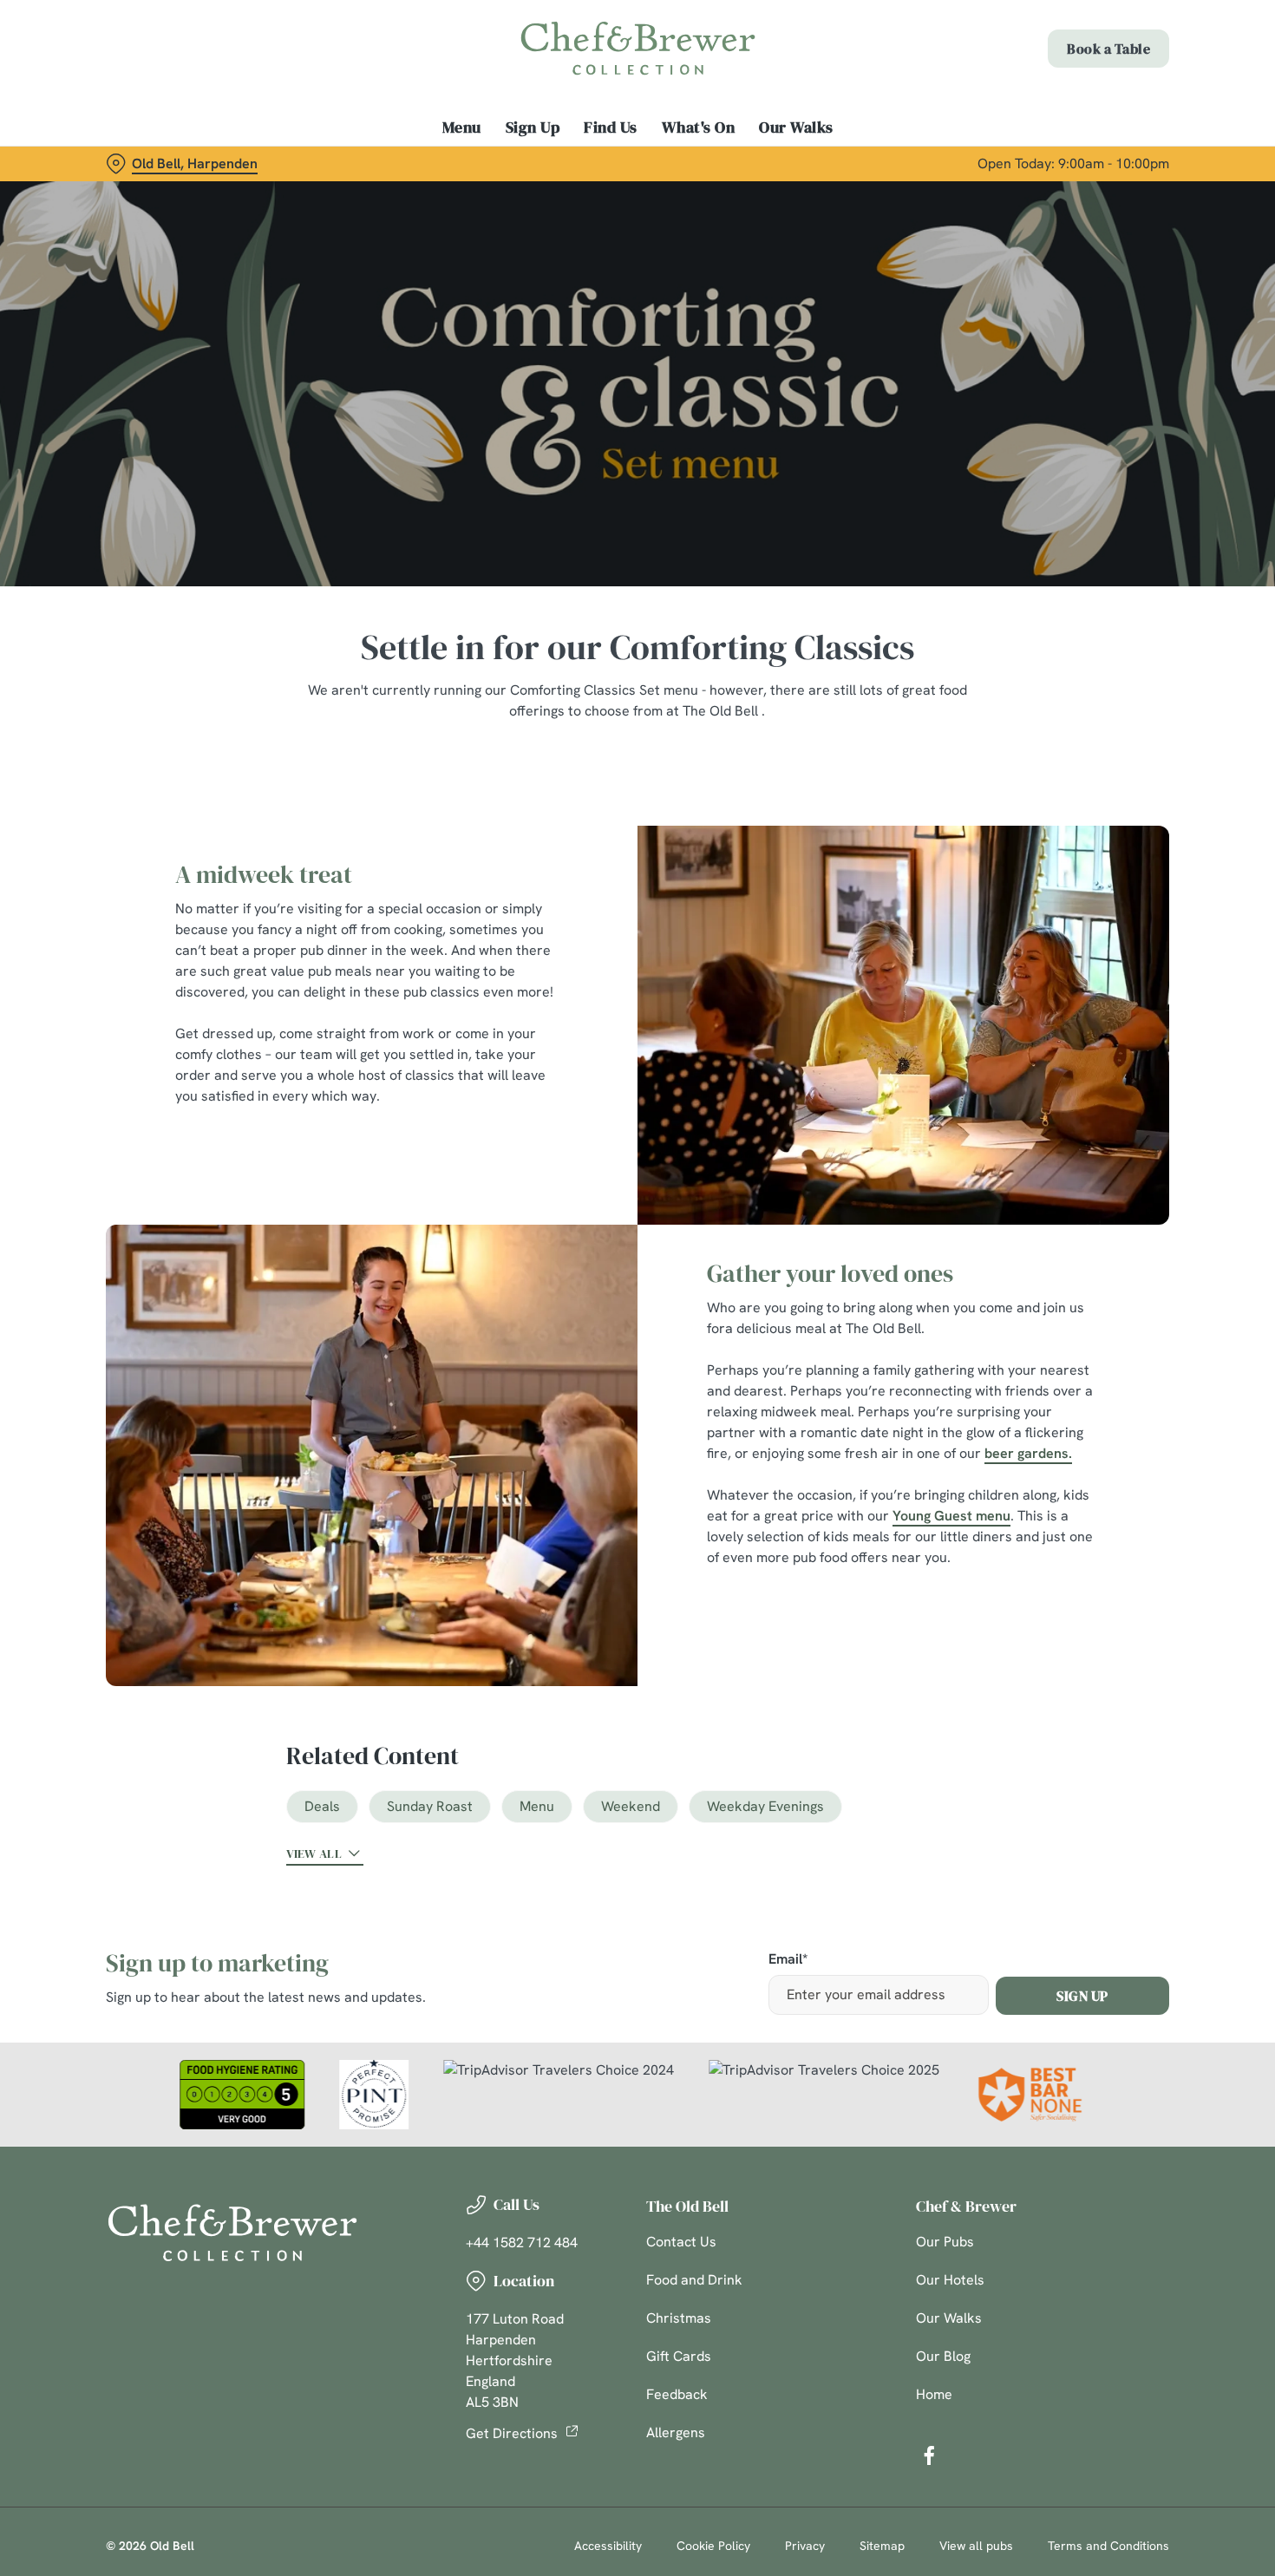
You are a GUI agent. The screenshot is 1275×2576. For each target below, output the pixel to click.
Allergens (676, 2432)
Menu (537, 1806)
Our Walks (949, 2318)
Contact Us (681, 2242)
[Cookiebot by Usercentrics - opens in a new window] (112, 196)
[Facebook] (929, 2455)
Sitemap (882, 2546)
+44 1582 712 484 (522, 2243)
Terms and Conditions (1108, 2546)
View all (314, 1854)
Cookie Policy (713, 2546)
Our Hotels (950, 2280)
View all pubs (976, 2546)
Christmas (679, 2318)
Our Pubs (945, 2242)
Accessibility (608, 2546)
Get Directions (512, 2433)
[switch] (498, 195)
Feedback (677, 2394)
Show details (903, 196)
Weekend (631, 1806)
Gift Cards (679, 2356)
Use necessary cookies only (1130, 103)
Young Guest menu (951, 1516)
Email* (788, 1960)
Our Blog (943, 2356)
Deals (322, 1806)
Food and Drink (694, 2280)
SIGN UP (1082, 1996)
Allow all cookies (1130, 46)
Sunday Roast (430, 1806)
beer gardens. (1028, 1453)
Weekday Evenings (765, 1806)
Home (934, 2394)
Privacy (805, 2546)
